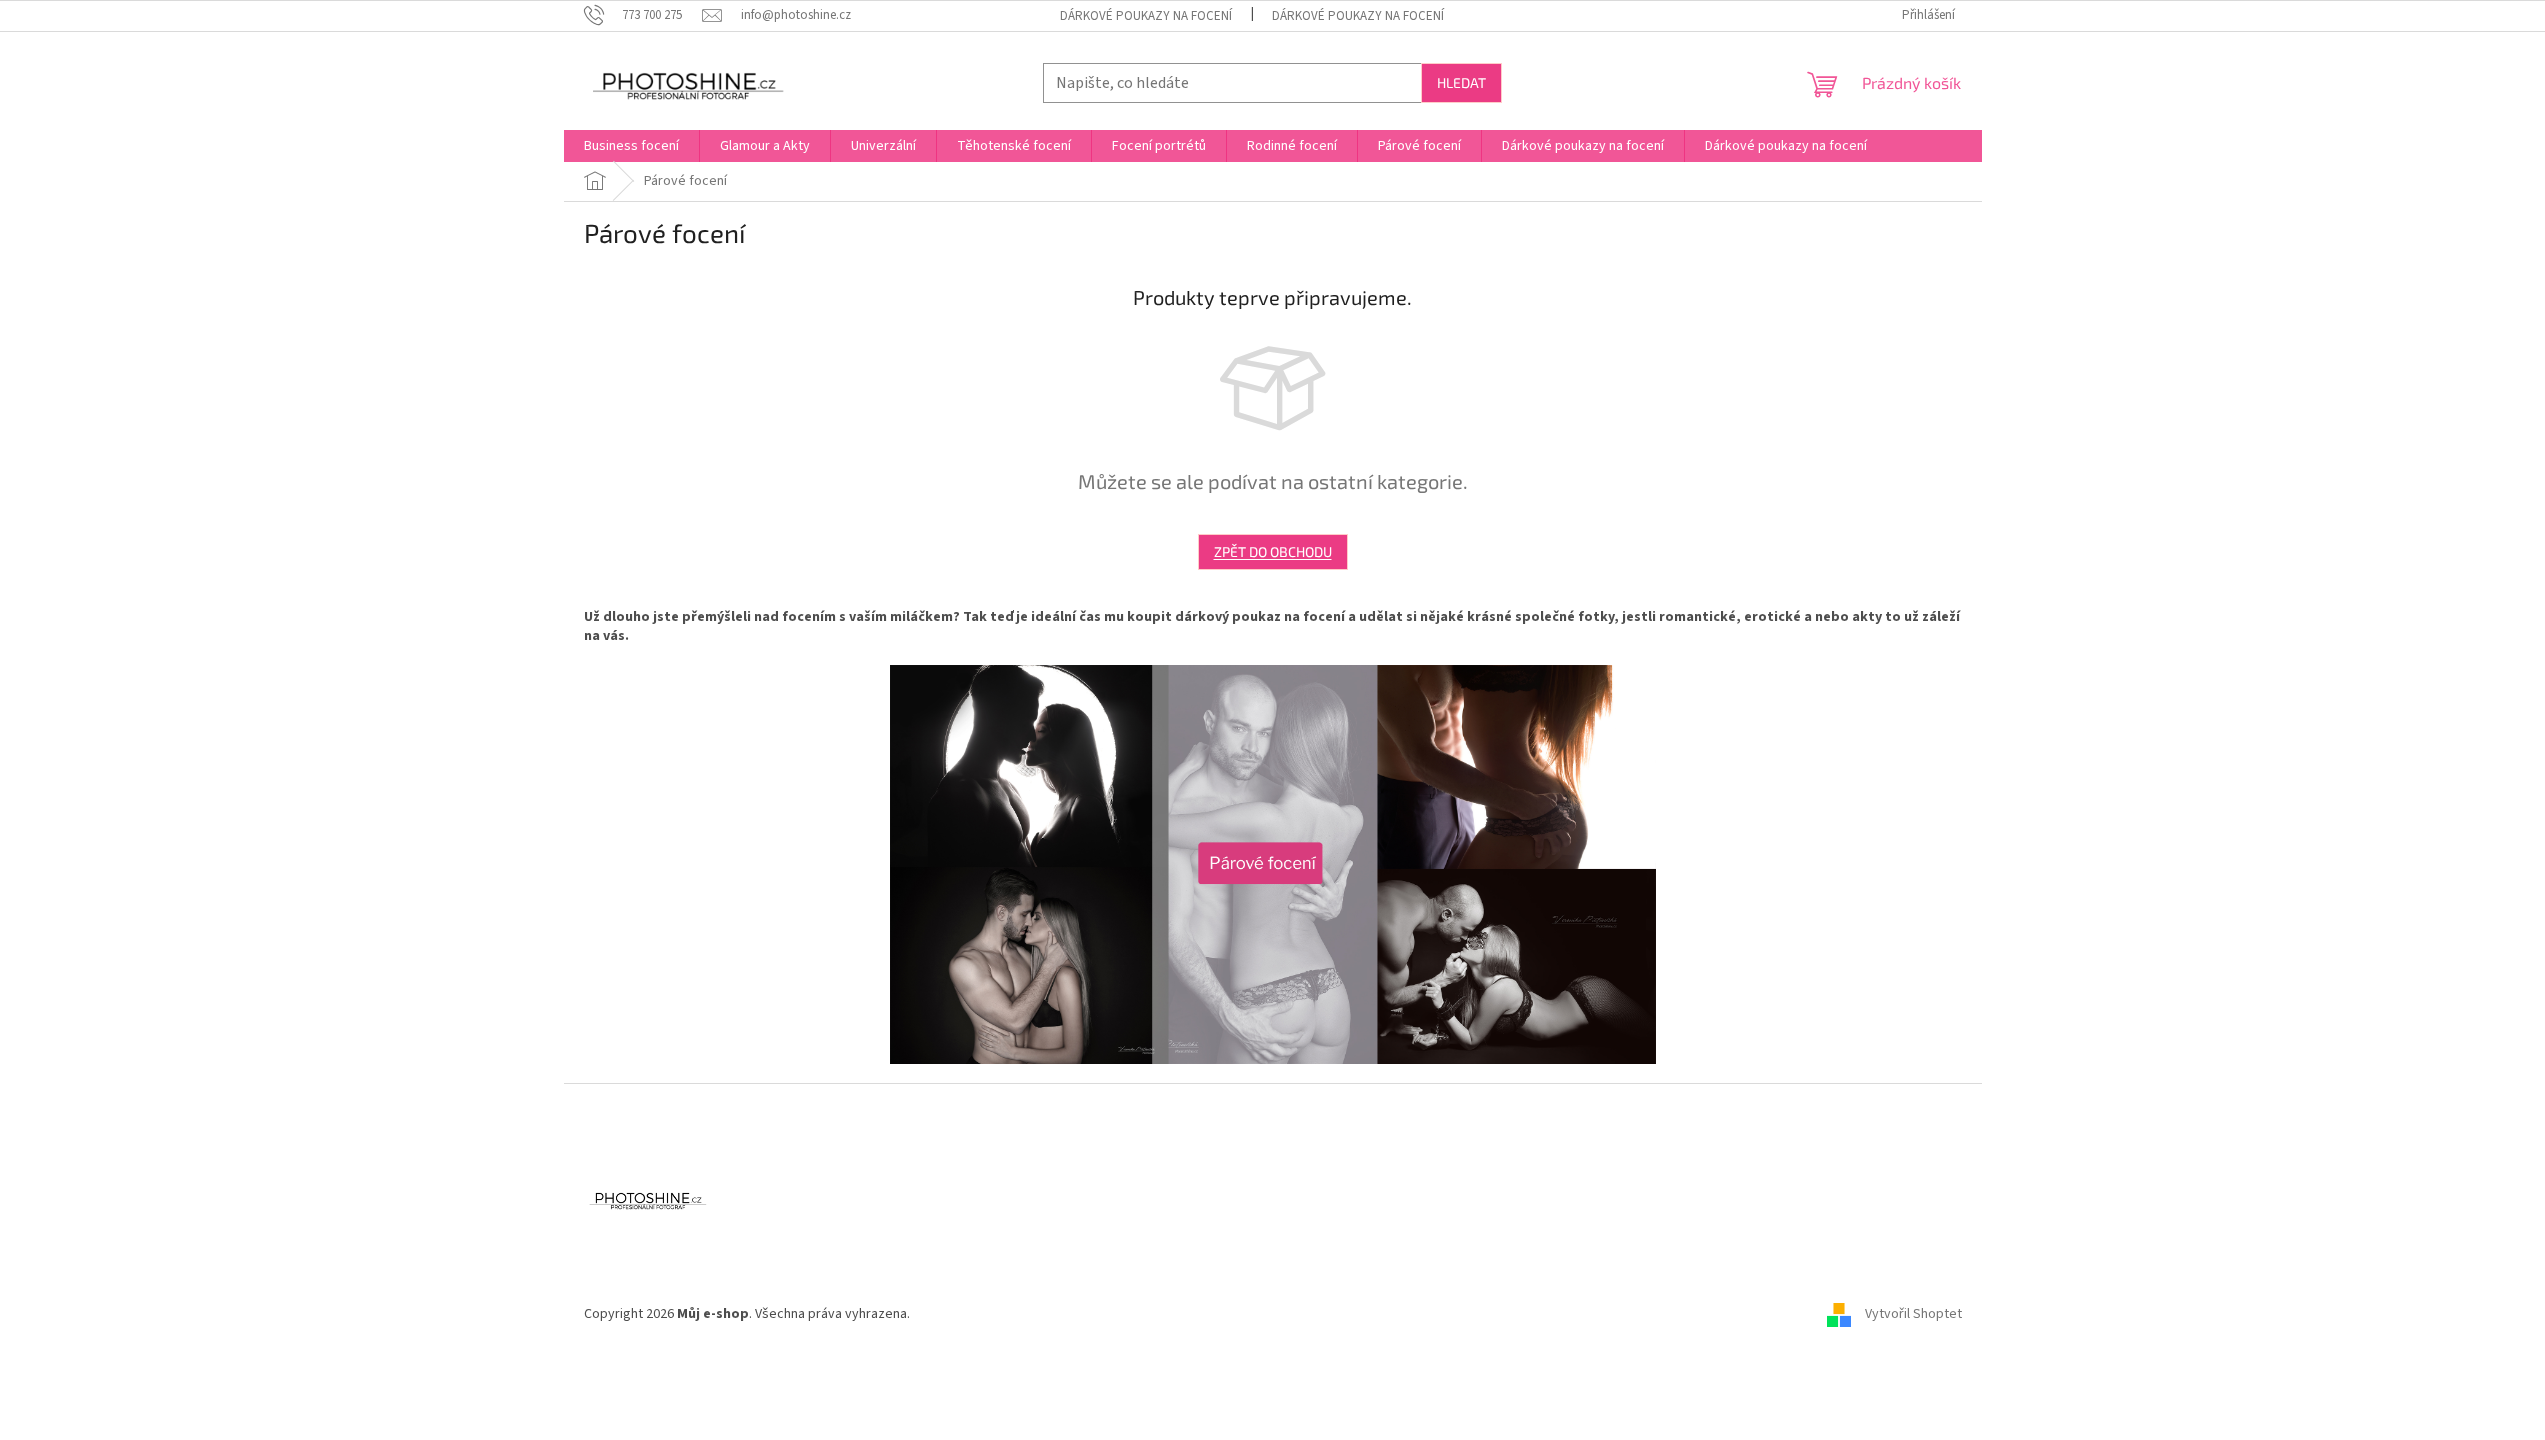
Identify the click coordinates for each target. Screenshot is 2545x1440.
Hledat (1461, 82)
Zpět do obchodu (1273, 551)
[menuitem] (631, 146)
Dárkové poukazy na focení (1146, 16)
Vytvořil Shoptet (1913, 1314)
